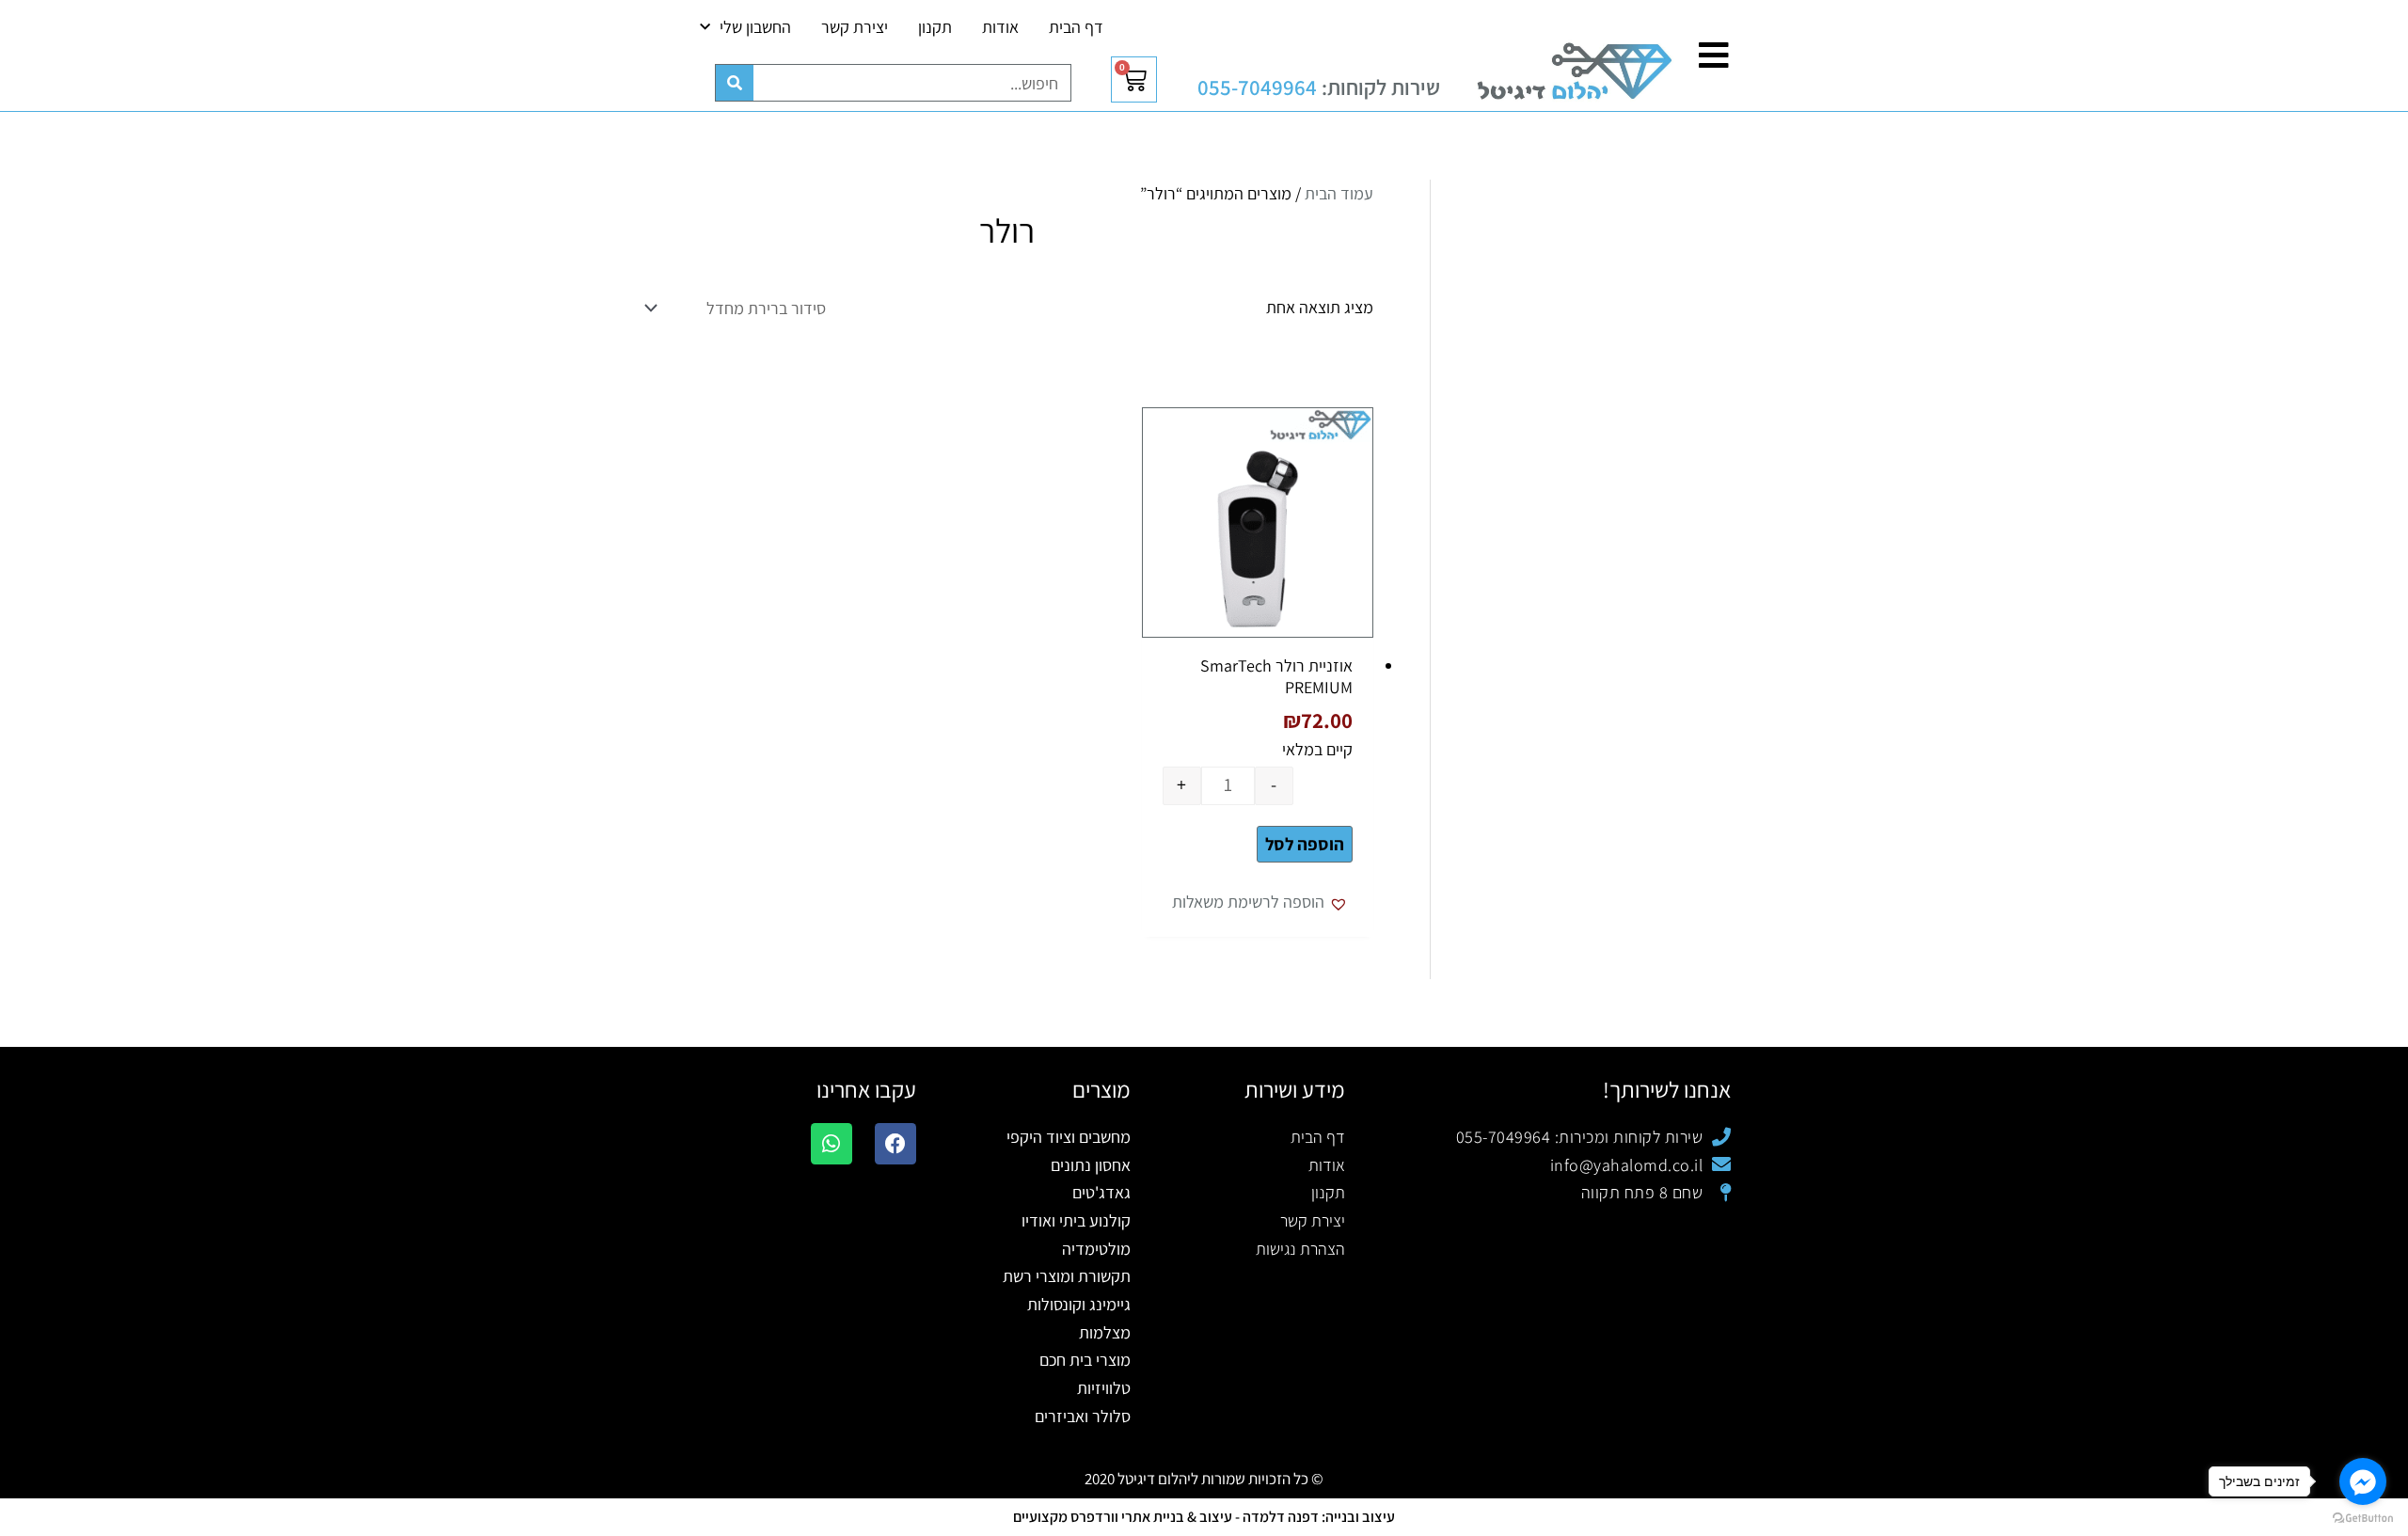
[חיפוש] (735, 83)
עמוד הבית (1339, 193)
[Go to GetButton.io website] (2363, 1517)
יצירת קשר (855, 27)
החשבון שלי (755, 27)
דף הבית (1076, 27)
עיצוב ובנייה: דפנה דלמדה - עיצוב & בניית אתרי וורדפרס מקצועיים (1204, 1517)
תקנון (935, 27)
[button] (1262, 902)
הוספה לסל (1305, 844)
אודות (1000, 27)
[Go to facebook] (2363, 1481)
